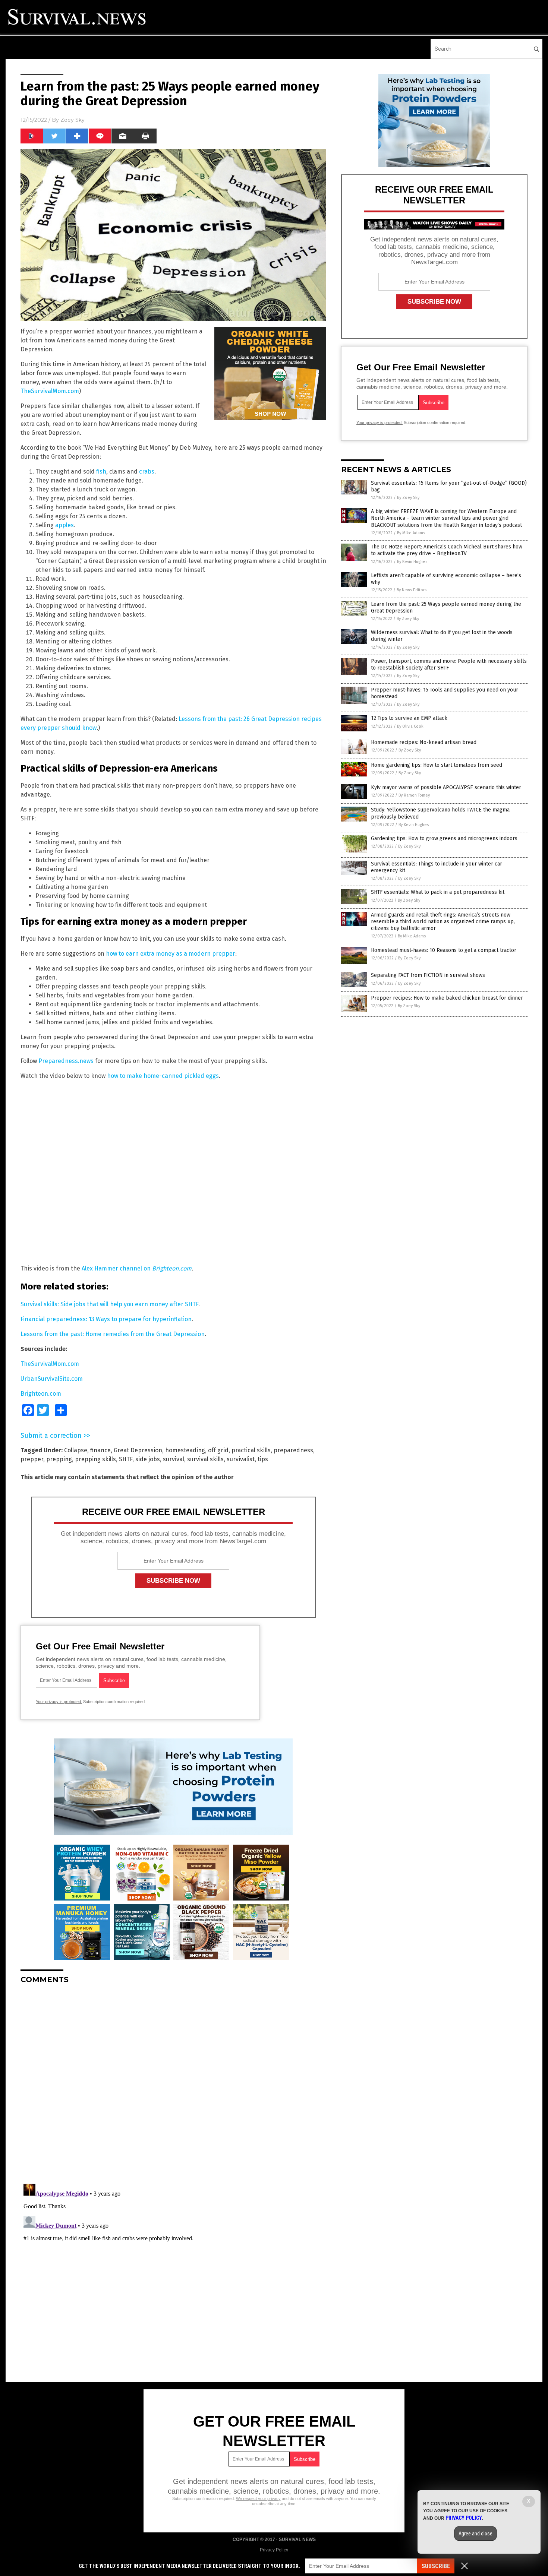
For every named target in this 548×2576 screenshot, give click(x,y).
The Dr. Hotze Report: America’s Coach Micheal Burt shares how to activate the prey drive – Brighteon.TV (447, 550)
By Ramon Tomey (414, 795)
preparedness (293, 1450)
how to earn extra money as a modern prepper (171, 954)
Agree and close (475, 2534)
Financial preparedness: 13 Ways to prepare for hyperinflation (106, 1319)
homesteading (185, 1450)
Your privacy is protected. (59, 1702)
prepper (32, 1459)
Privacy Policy (274, 2550)
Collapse (76, 1450)
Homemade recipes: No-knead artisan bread (424, 742)
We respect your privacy (258, 2499)
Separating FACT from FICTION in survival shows (428, 975)
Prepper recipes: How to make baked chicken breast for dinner (447, 998)
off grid (218, 1450)
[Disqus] (173, 2083)
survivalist (241, 1459)
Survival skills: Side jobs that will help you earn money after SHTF (109, 1304)
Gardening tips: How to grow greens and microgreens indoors (444, 838)
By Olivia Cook (410, 726)
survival (174, 1459)
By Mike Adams (411, 533)
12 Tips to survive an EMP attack (409, 718)
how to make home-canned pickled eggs (163, 1076)
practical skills (251, 1450)
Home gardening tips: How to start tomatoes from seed (437, 765)
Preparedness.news (66, 1061)
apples (64, 525)
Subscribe (436, 2566)
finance (100, 1450)
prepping (59, 1459)
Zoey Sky (73, 120)
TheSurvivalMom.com (50, 391)
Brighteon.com (41, 1394)
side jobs (148, 1459)
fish (101, 471)
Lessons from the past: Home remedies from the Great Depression (113, 1334)
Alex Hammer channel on (137, 1268)
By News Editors (412, 590)
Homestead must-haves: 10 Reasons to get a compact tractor (444, 950)
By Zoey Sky (408, 498)
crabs (147, 471)
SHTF (126, 1459)
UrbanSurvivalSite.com (52, 1379)
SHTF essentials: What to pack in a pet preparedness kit (438, 892)
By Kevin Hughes (412, 562)
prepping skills (95, 1459)
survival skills (205, 1459)
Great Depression (138, 1450)
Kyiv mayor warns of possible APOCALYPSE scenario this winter (446, 787)
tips (263, 1459)
